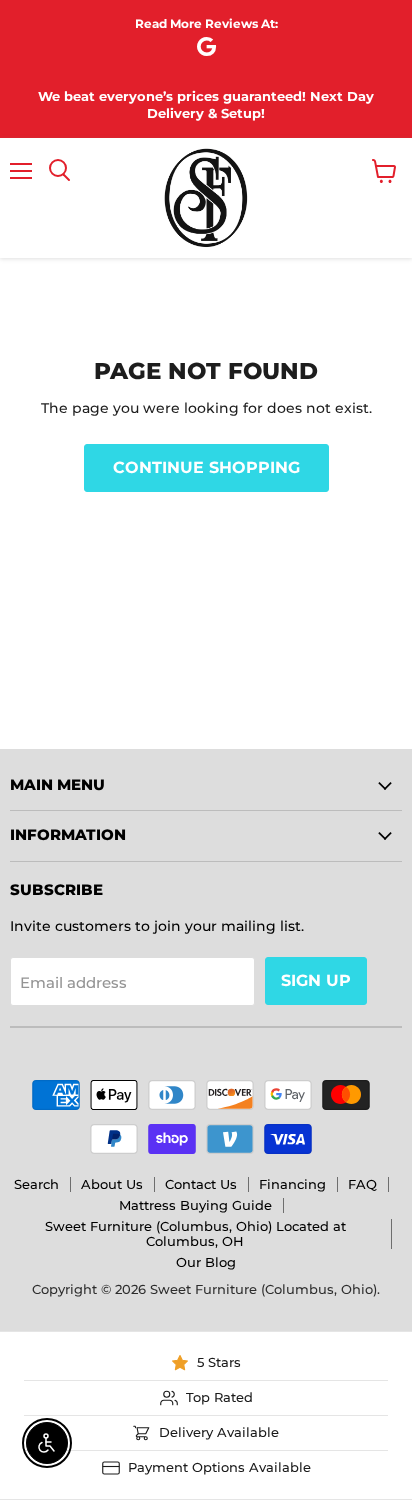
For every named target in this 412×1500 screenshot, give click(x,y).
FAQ (362, 1184)
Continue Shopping (206, 467)
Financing (292, 1184)
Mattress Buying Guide (195, 1205)
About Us (112, 1184)
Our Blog (206, 1262)
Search (36, 1184)
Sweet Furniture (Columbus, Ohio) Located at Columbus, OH (195, 1233)
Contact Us (201, 1184)
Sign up (316, 980)
